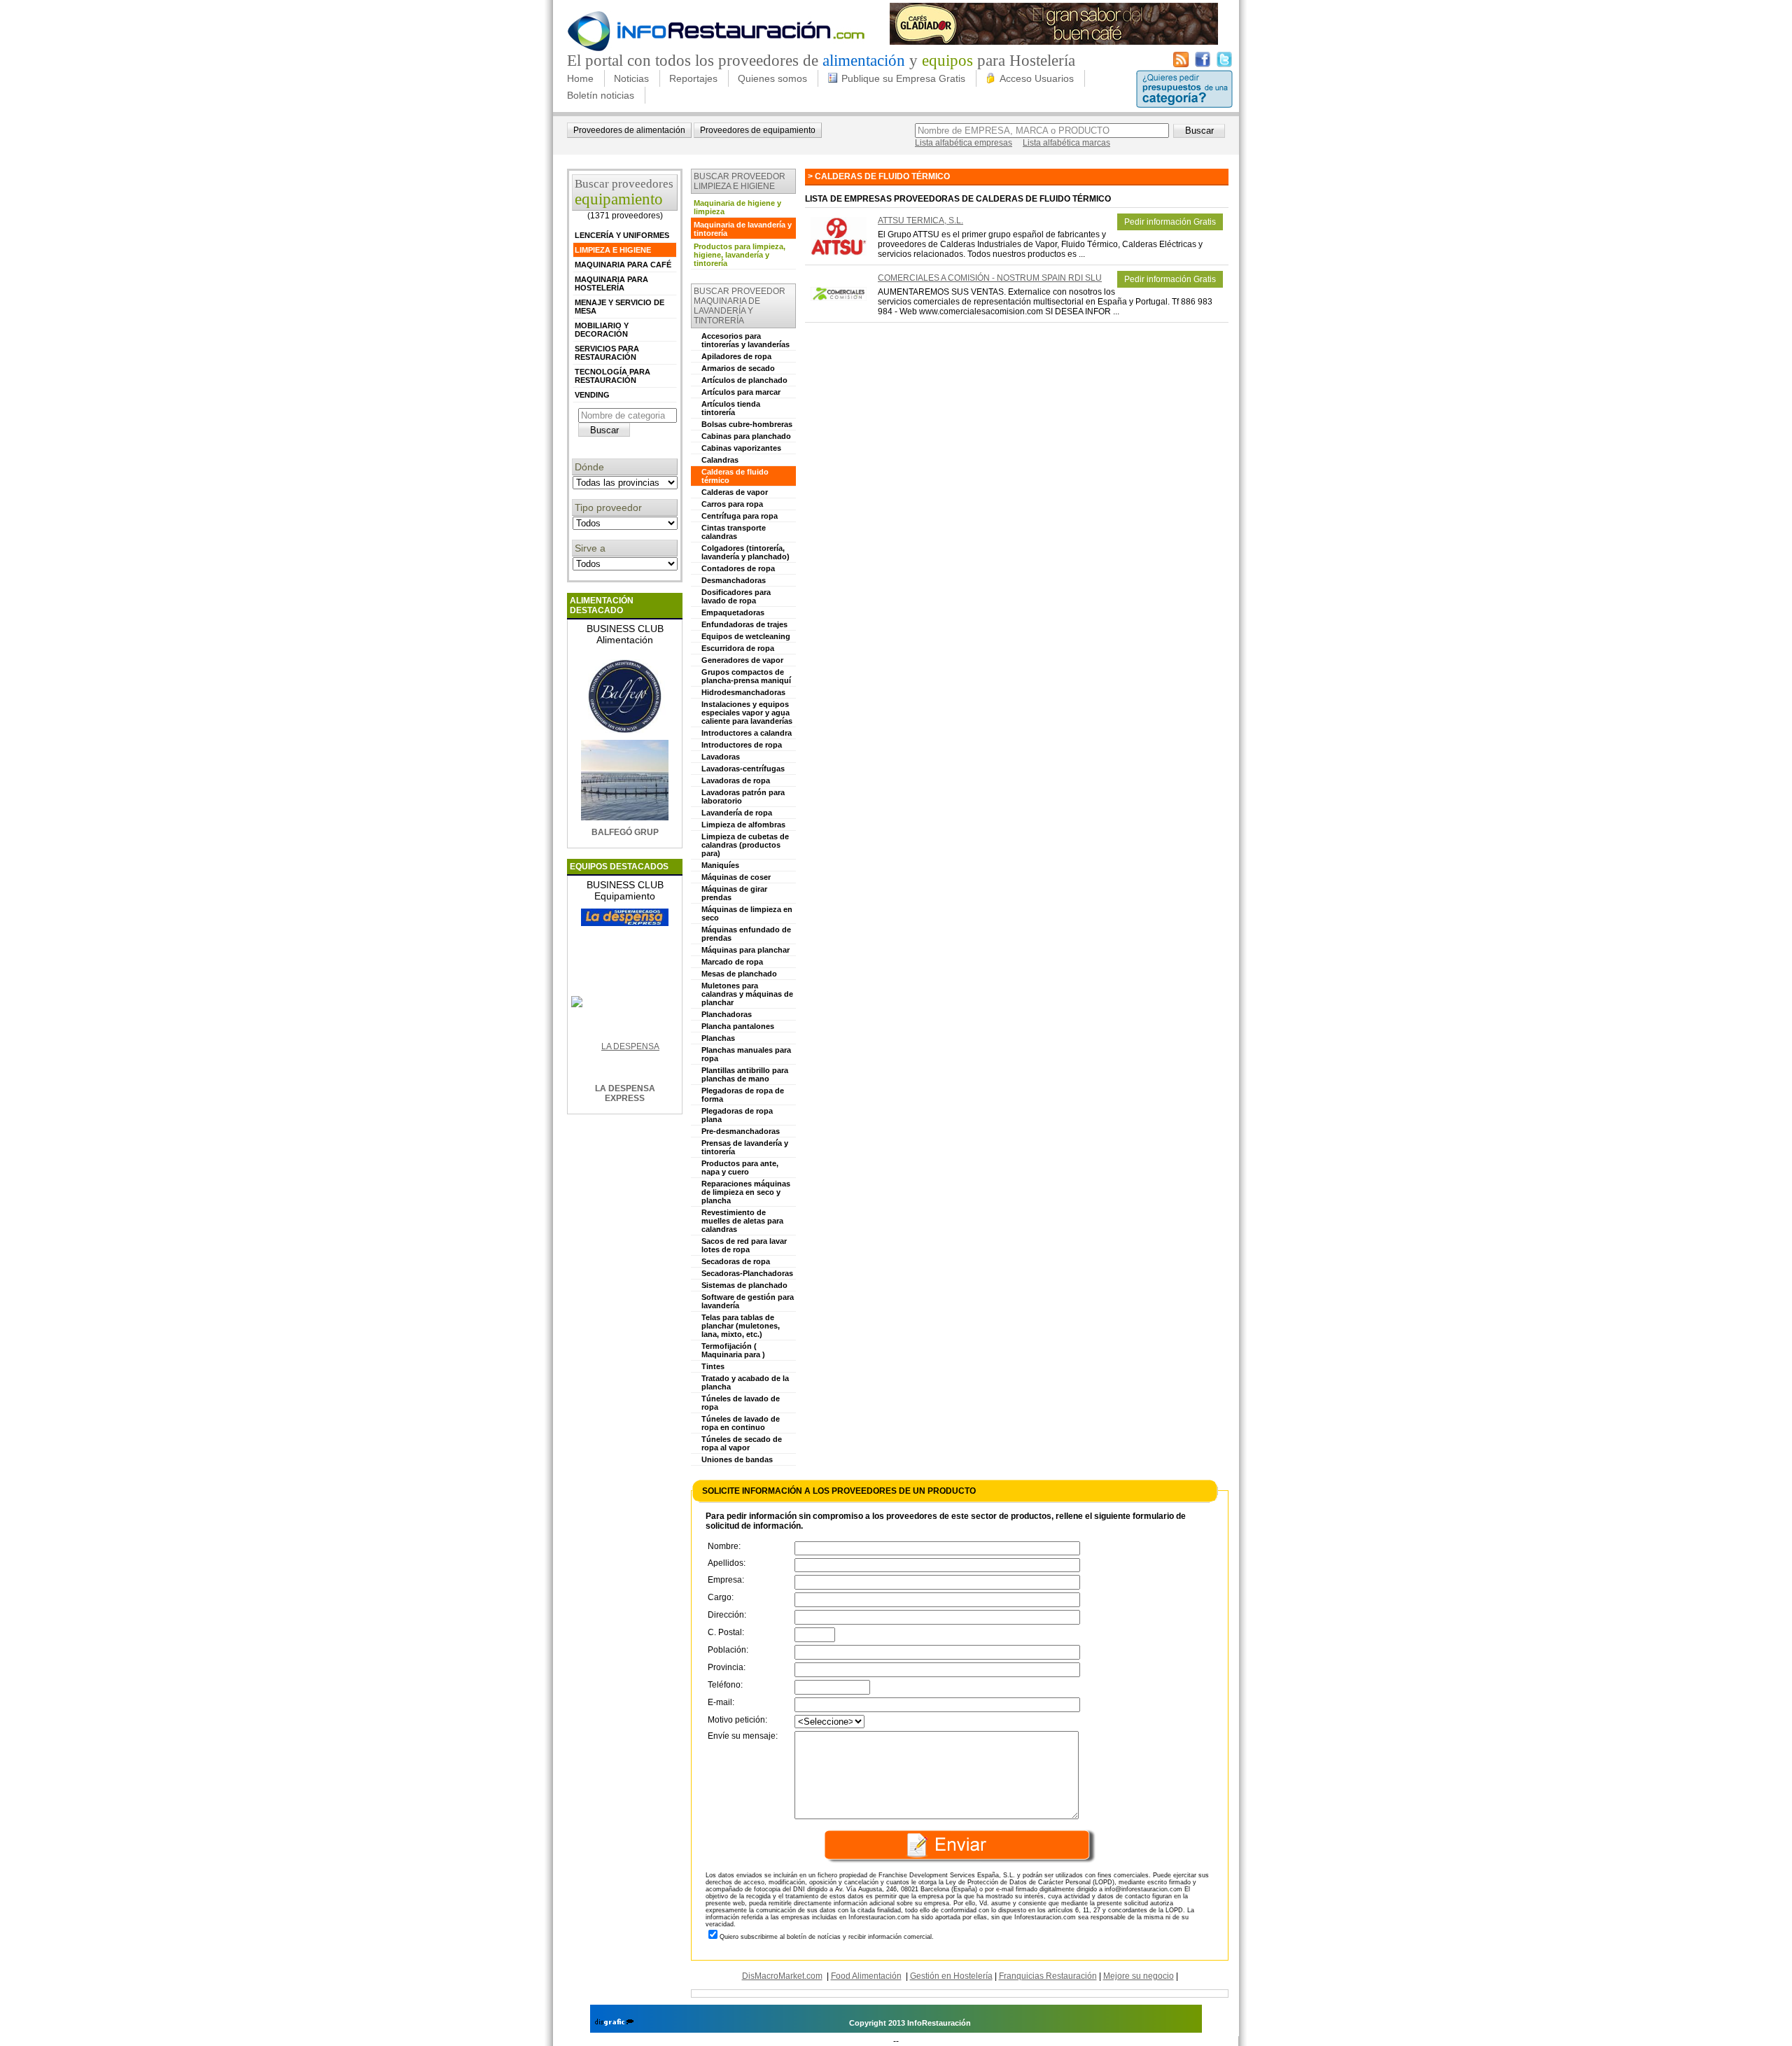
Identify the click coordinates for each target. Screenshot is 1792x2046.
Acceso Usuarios (1037, 78)
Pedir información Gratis (1170, 222)
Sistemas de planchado (744, 1285)
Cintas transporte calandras (734, 532)
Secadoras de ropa (736, 1261)
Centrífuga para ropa (740, 516)
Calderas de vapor (735, 492)
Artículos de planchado (744, 380)
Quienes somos (772, 78)
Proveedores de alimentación (629, 130)
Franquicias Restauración (1048, 1976)
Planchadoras (727, 1014)
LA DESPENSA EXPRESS (625, 1093)
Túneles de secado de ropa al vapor (742, 1443)
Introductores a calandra (747, 733)
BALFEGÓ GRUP (625, 832)
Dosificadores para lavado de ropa (736, 596)
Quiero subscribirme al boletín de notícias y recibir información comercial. (827, 1937)
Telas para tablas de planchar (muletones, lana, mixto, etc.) (741, 1326)
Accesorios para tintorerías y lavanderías (745, 340)
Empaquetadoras (733, 612)
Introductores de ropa (742, 745)
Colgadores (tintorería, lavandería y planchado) (745, 552)
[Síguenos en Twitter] (1224, 64)
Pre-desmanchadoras (741, 1131)
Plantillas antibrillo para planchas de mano (745, 1074)
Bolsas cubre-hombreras (747, 424)
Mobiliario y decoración (602, 330)
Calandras (720, 460)
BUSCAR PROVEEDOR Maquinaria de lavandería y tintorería (740, 306)
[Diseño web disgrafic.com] (614, 2023)
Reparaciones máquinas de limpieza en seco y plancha (746, 1192)
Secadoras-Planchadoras (747, 1273)
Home (580, 78)
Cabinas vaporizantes (741, 448)
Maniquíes (720, 865)
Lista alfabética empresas (964, 143)
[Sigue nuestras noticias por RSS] (1181, 64)
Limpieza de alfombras (743, 825)
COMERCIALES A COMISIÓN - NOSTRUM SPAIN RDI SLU (990, 278)
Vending (592, 395)
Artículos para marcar (741, 392)
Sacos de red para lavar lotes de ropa (744, 1245)
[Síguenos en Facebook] (1203, 64)
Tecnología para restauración (612, 376)
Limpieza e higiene (613, 250)
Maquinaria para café (623, 265)
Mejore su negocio (1139, 1976)
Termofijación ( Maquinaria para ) (733, 1350)
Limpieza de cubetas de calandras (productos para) (745, 845)
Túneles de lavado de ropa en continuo (741, 1423)
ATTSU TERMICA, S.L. (920, 220)
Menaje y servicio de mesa (619, 307)
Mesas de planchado (739, 974)
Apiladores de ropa (736, 356)
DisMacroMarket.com (782, 1976)
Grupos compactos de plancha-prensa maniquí (746, 676)
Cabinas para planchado (746, 436)
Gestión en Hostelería (951, 1976)
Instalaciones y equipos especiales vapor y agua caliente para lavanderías (747, 713)
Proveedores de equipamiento (758, 130)
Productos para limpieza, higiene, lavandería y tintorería (740, 255)
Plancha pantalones (738, 1026)
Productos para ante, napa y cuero (740, 1168)
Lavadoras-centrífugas (743, 769)
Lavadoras (721, 757)
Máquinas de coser (736, 877)
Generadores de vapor (742, 660)
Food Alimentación (866, 1976)
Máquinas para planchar (745, 950)
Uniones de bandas (737, 1459)
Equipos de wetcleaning (746, 636)
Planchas (718, 1038)
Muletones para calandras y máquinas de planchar (747, 994)
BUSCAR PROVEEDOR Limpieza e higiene (740, 181)
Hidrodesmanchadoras (743, 692)
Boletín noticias (601, 95)
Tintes (713, 1366)
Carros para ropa (732, 504)
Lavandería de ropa (737, 813)
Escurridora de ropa (738, 648)
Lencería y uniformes (622, 235)
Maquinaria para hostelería (611, 283)
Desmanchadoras (734, 580)
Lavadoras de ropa (736, 780)
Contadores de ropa (738, 568)
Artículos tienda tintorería (731, 408)
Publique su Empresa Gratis (903, 78)
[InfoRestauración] (716, 49)
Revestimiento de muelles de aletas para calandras (742, 1221)
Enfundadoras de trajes (744, 624)
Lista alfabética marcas (1066, 143)
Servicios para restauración (607, 353)
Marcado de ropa (732, 962)
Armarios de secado (738, 368)
